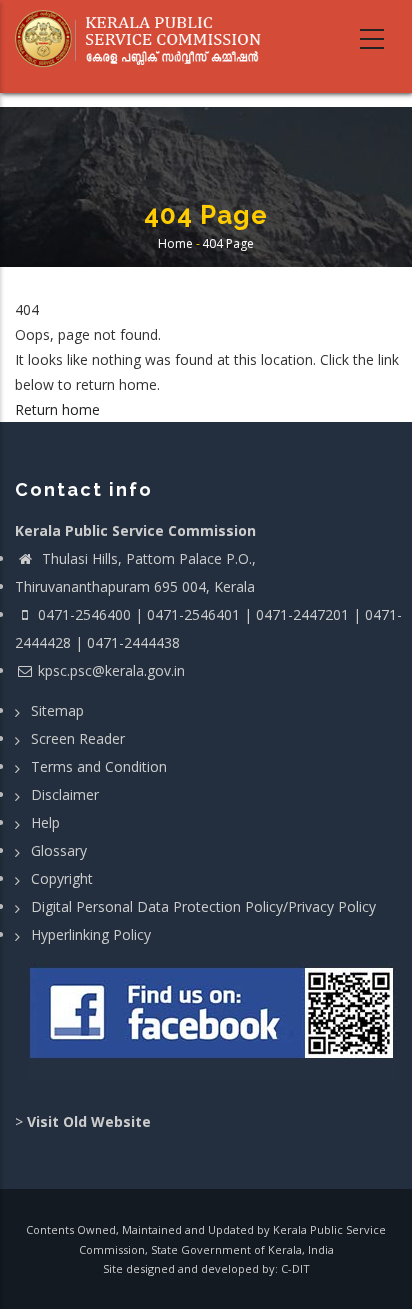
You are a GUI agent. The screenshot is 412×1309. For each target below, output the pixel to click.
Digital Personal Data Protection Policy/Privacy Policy (203, 906)
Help (45, 822)
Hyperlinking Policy (91, 934)
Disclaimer (65, 794)
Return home (57, 409)
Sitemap (57, 710)
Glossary (59, 850)
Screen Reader (78, 738)
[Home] (145, 39)
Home (175, 244)
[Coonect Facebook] (213, 1021)
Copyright (62, 878)
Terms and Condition (99, 766)
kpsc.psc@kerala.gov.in (111, 670)
